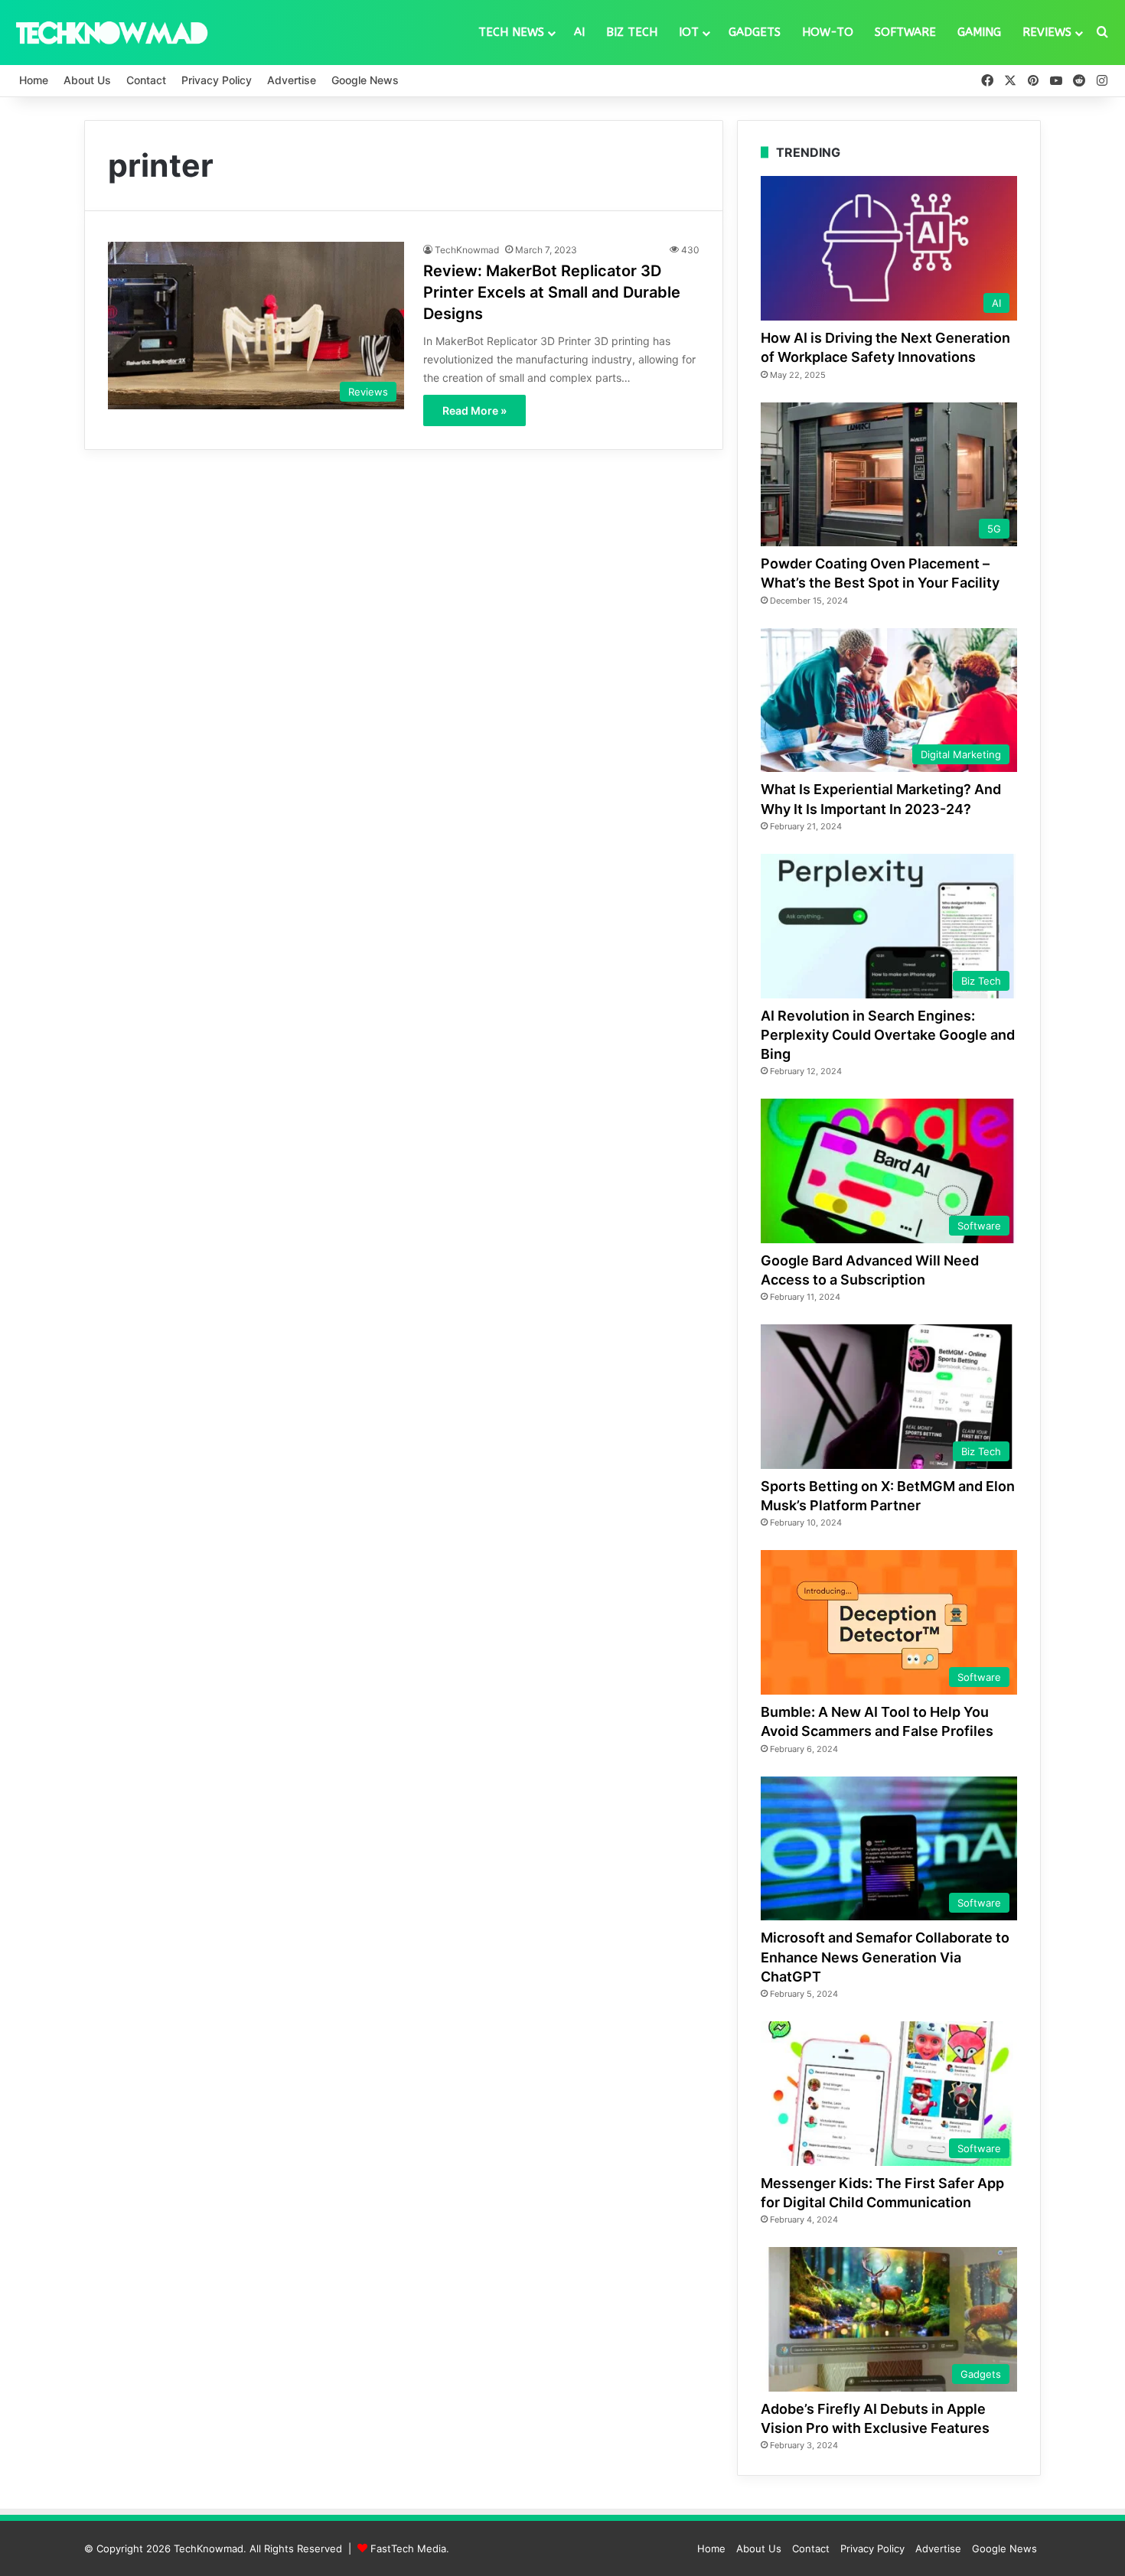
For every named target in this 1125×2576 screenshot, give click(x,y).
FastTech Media (408, 2548)
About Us (87, 80)
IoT (689, 32)
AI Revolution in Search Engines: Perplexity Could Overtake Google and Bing (888, 1035)
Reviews (1047, 32)
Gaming (979, 32)
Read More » (474, 410)
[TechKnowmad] (111, 32)
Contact (146, 80)
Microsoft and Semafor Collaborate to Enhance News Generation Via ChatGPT (885, 1957)
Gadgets (755, 32)
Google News (365, 80)
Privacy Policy (217, 80)
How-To (828, 32)
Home (34, 80)
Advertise (292, 80)
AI (579, 32)
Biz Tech (632, 32)
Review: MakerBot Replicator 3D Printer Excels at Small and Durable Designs (552, 292)
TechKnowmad (467, 250)
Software (905, 32)
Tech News (511, 32)
